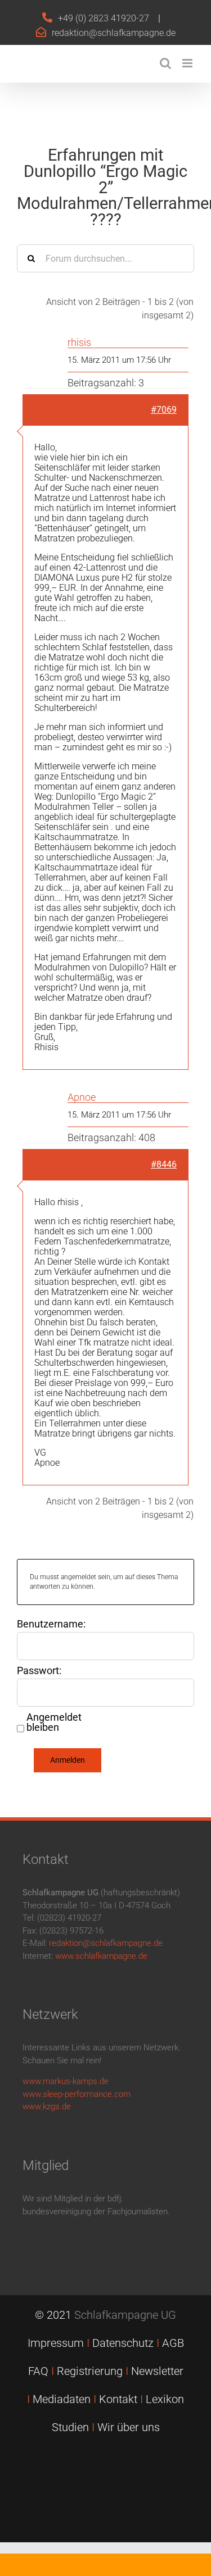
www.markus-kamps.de (66, 2081)
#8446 (164, 1164)
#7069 (164, 410)
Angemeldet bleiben (54, 1722)
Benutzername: (51, 1624)
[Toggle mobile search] (165, 63)
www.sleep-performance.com (77, 2094)
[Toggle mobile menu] (188, 63)
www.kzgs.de (47, 2107)
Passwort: (39, 1671)
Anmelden (68, 1760)
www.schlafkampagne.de (101, 1956)
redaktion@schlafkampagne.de (114, 33)
